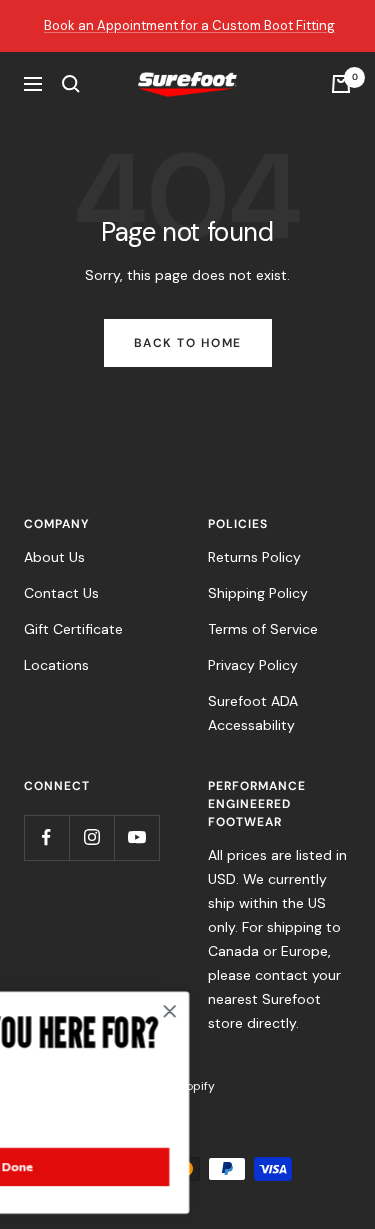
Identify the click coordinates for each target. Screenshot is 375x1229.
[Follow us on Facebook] (46, 837)
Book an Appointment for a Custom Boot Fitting (189, 25)
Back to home (188, 343)
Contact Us (61, 593)
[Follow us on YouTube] (136, 837)
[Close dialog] (238, 1011)
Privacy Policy (253, 665)
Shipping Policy (258, 593)
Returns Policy (254, 557)
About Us (54, 557)
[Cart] (341, 84)
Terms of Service (263, 629)
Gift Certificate (73, 629)
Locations (56, 665)
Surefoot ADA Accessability (253, 713)
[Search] (71, 84)
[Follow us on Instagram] (91, 837)
